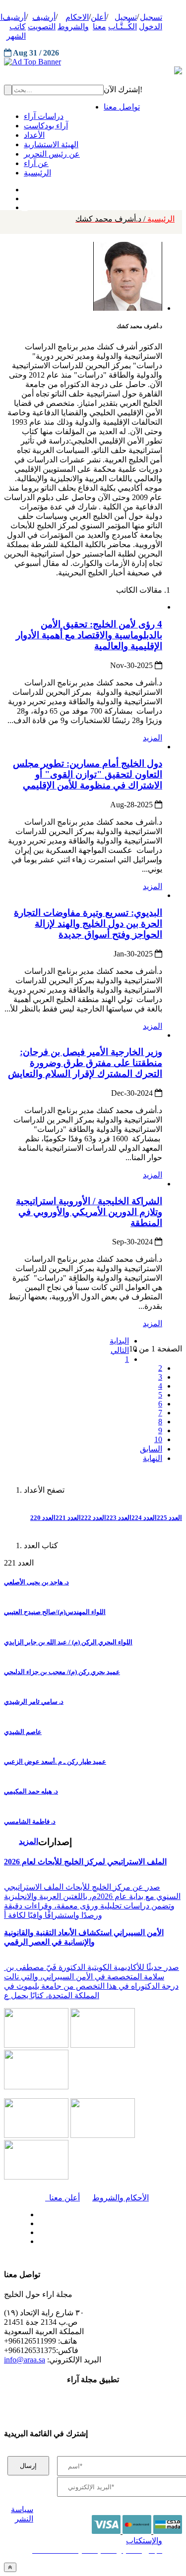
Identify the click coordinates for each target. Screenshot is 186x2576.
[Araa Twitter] (25, 196)
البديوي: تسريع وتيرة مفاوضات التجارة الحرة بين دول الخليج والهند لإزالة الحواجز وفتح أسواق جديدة (88, 924)
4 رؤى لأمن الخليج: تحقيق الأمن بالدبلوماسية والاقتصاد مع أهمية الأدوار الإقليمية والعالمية (89, 635)
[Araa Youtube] (25, 205)
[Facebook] (24, 187)
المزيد (153, 738)
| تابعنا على (64, 2242)
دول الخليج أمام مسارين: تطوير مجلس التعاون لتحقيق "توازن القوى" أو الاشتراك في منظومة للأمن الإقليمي (88, 774)
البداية (119, 1341)
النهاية (153, 1458)
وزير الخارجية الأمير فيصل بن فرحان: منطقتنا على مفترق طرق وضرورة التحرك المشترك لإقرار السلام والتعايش (85, 1063)
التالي (120, 1350)
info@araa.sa (25, 2360)
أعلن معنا (62, 2198)
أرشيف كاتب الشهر (14, 27)
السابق (151, 1449)
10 (158, 1439)
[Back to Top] (10, 2567)
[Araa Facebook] (37, 2212)
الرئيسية (125, 219)
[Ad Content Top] (93, 62)
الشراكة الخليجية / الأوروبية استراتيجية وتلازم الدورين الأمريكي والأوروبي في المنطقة (89, 1212)
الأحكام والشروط (121, 2198)
